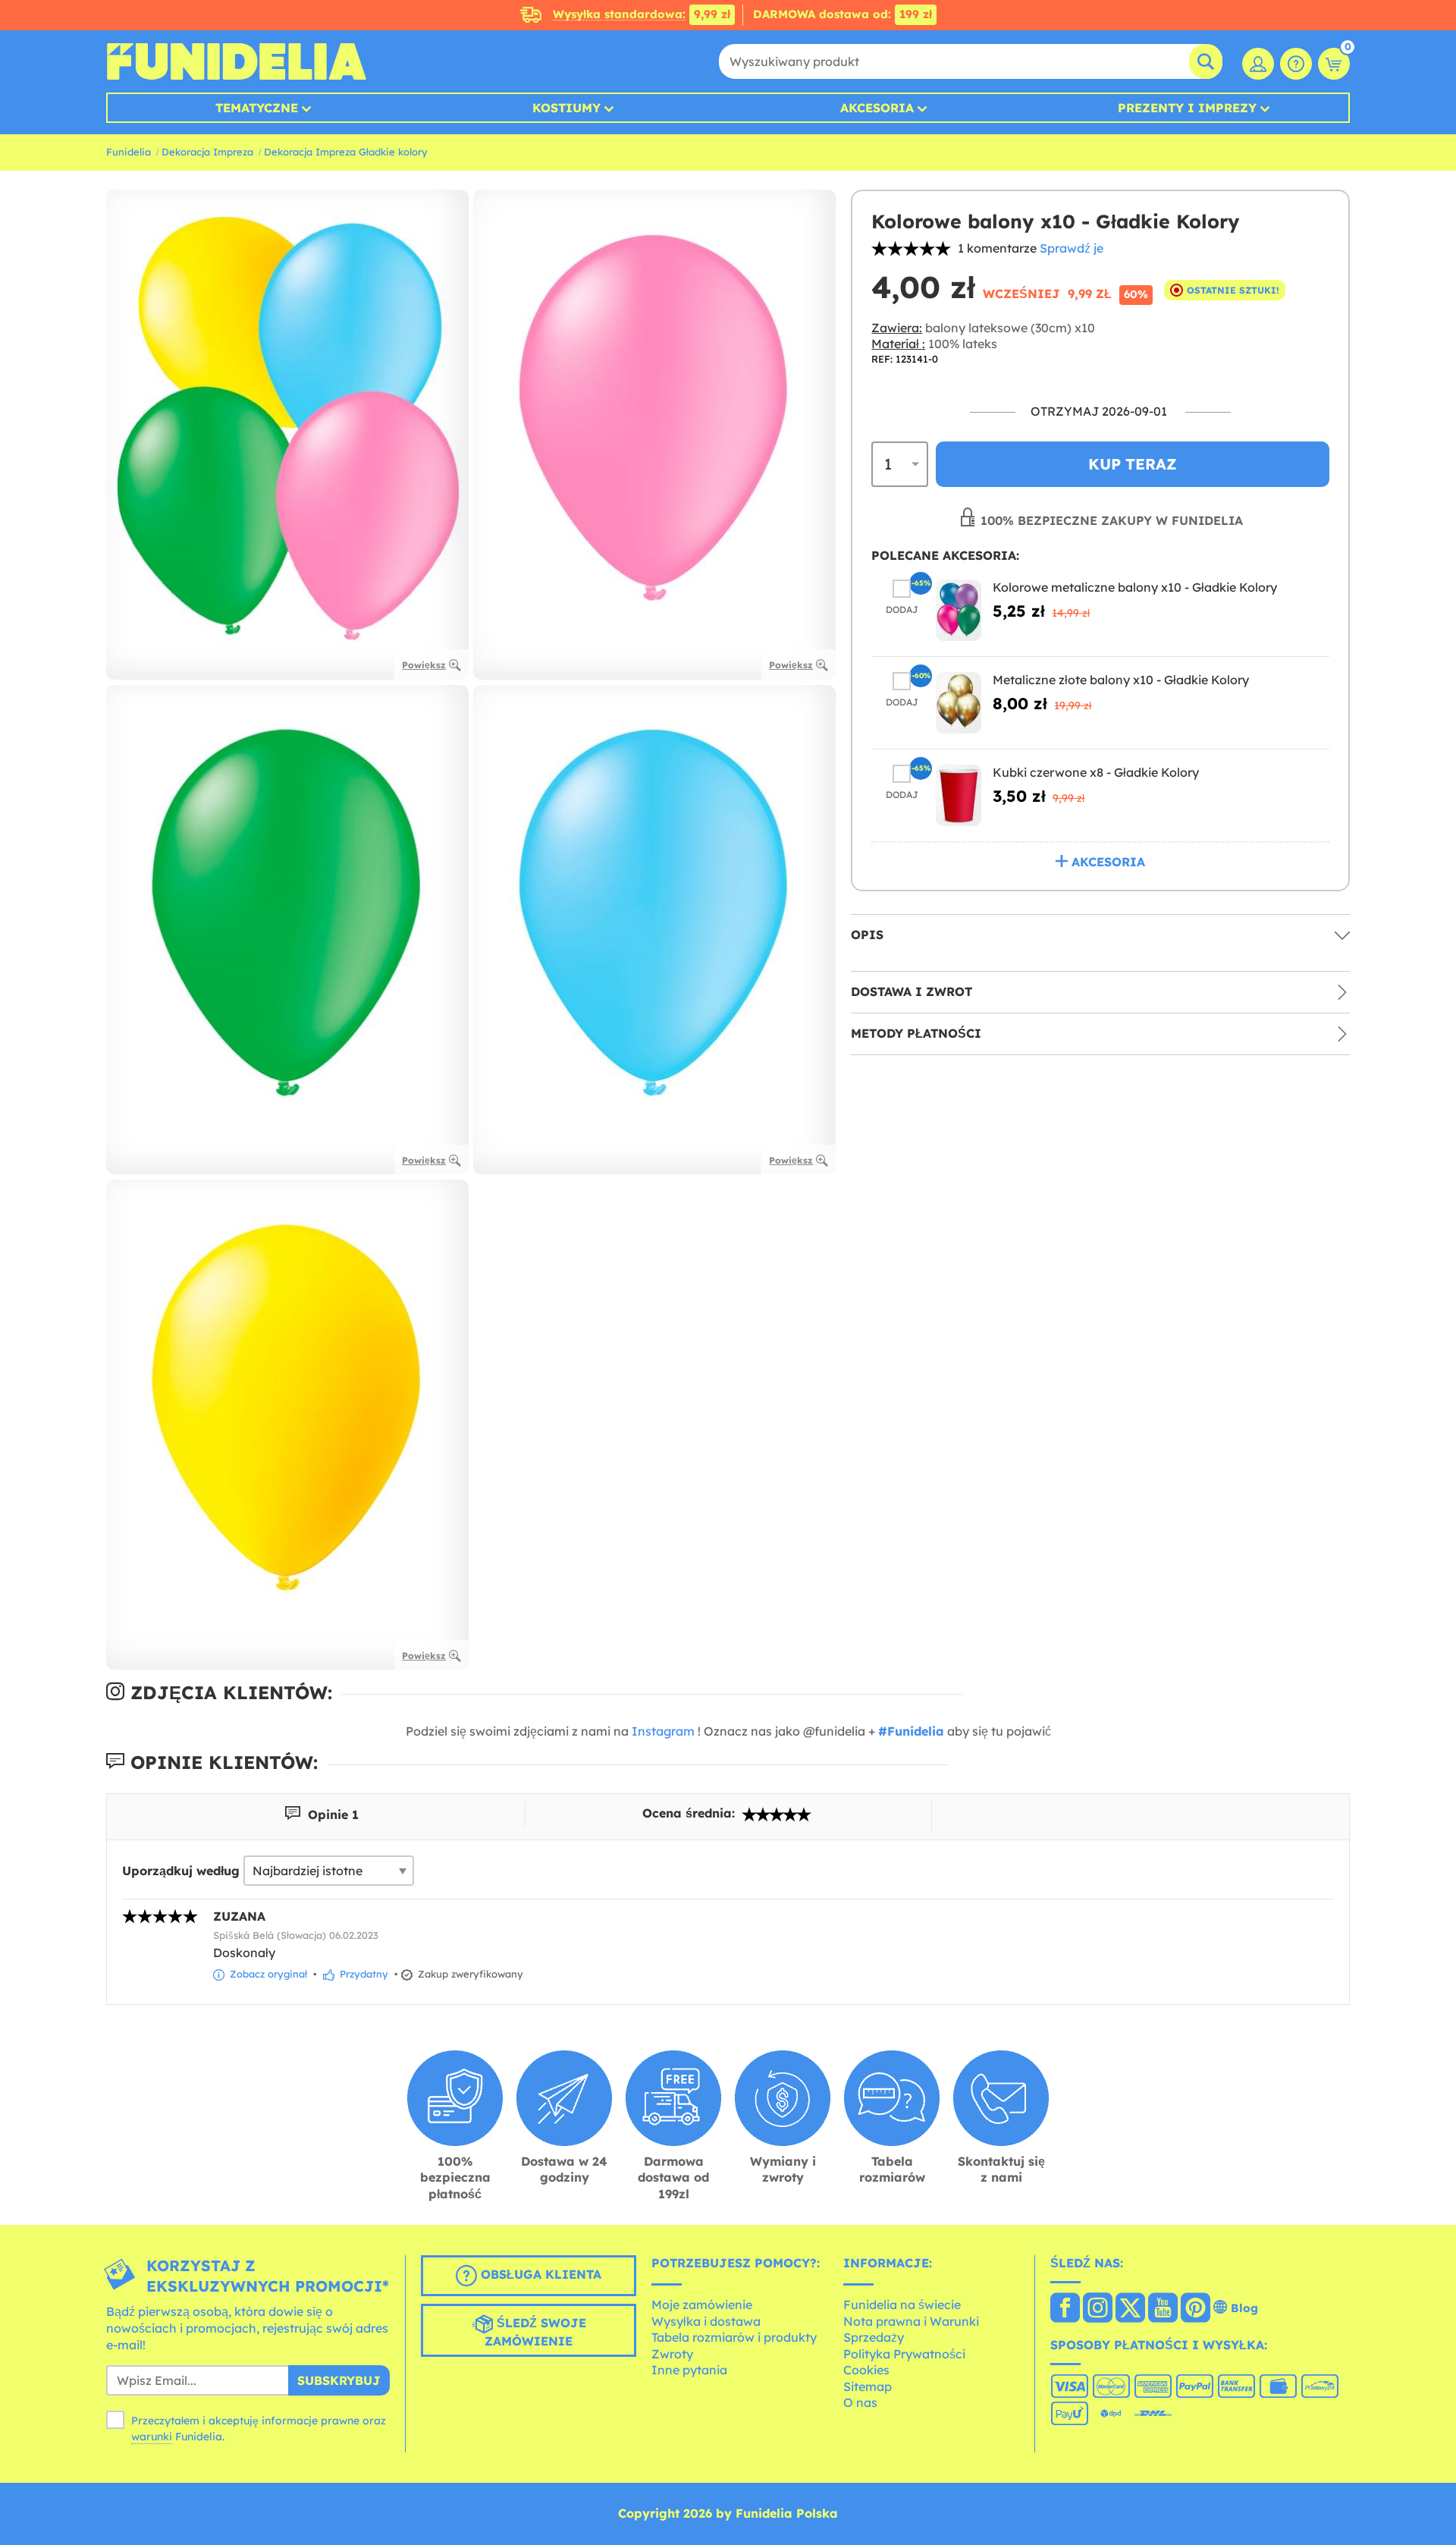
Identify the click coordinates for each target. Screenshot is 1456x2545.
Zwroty (672, 2354)
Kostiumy (566, 108)
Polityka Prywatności (904, 2354)
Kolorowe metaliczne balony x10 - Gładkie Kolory (1135, 587)
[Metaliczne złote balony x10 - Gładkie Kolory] (959, 703)
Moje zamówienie (702, 2305)
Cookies (866, 2370)
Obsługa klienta (539, 2275)
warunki (152, 2437)
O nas (860, 2402)
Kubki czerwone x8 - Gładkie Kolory (1096, 772)
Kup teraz (1133, 464)
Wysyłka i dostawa (706, 2321)
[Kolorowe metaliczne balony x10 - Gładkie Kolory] (959, 610)
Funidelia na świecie (902, 2305)
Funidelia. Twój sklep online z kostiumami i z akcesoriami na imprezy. (236, 61)
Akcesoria (877, 108)
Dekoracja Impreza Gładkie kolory (346, 152)
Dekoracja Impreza (207, 152)
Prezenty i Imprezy (1187, 108)
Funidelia (129, 152)
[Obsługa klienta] (1296, 64)
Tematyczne (257, 108)
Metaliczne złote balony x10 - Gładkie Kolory (1121, 680)
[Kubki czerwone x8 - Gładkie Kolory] (959, 795)
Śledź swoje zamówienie (535, 2333)
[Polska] (1065, 2309)
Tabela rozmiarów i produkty (734, 2337)
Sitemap (868, 2386)
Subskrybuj (339, 2380)
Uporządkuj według (181, 1871)
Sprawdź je (1072, 248)
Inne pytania (689, 2370)
